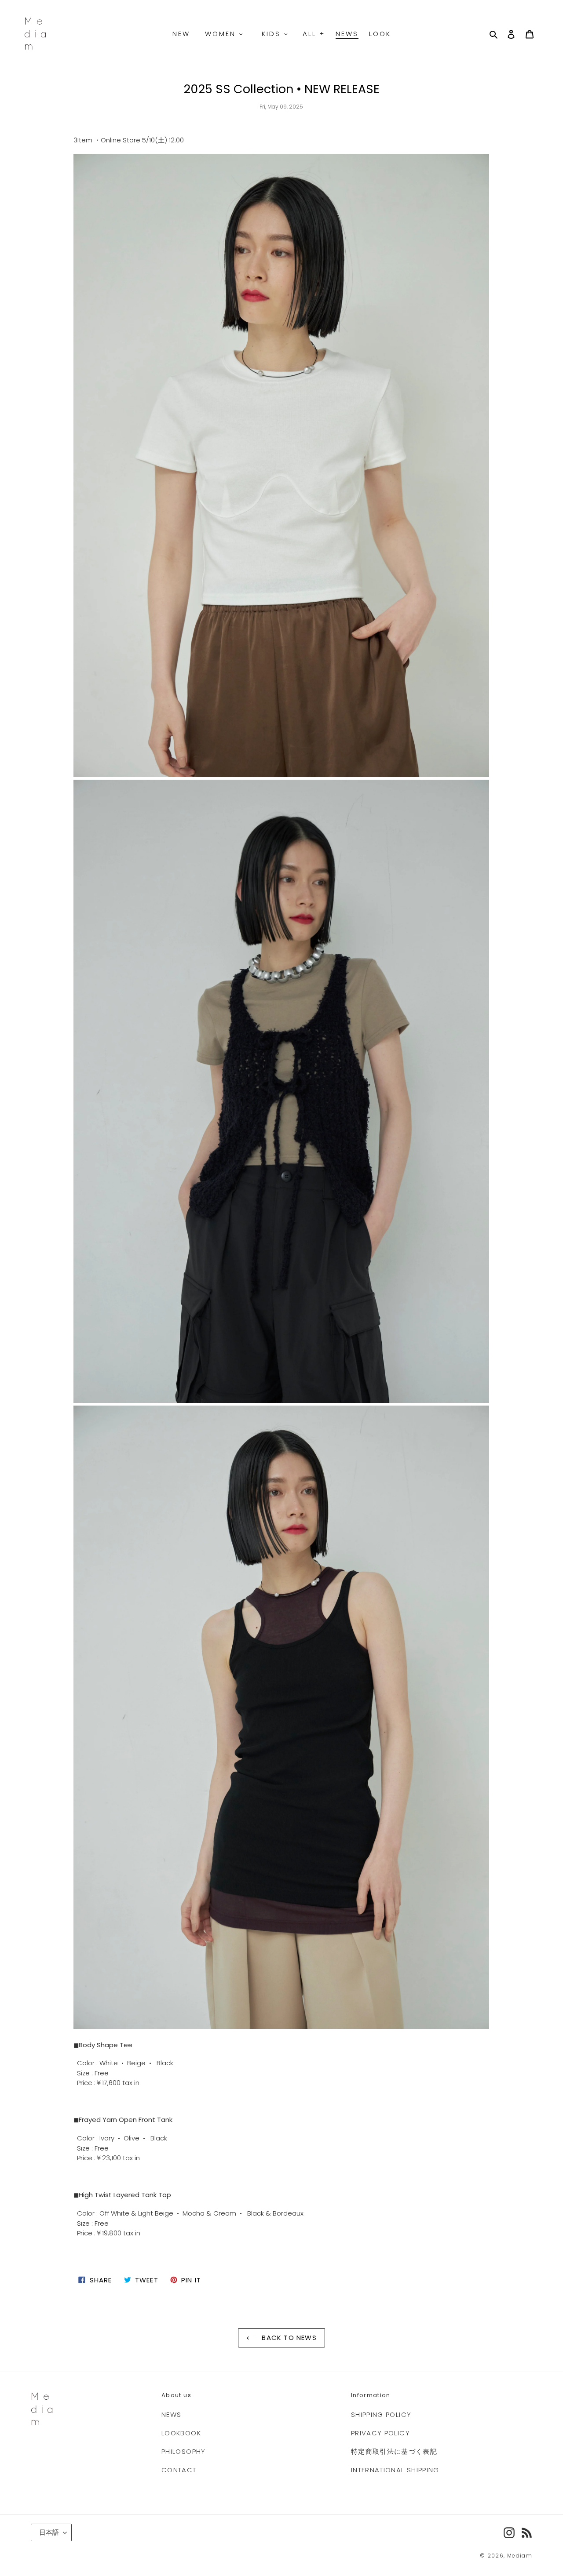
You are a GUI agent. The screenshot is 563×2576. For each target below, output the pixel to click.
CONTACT (179, 2470)
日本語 (49, 2532)
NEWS (171, 2414)
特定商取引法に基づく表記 (394, 2451)
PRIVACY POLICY (380, 2433)
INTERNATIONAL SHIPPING (395, 2470)
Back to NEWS (288, 2338)
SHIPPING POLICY (381, 2414)
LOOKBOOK (181, 2433)
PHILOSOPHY (184, 2451)
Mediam (520, 2556)
